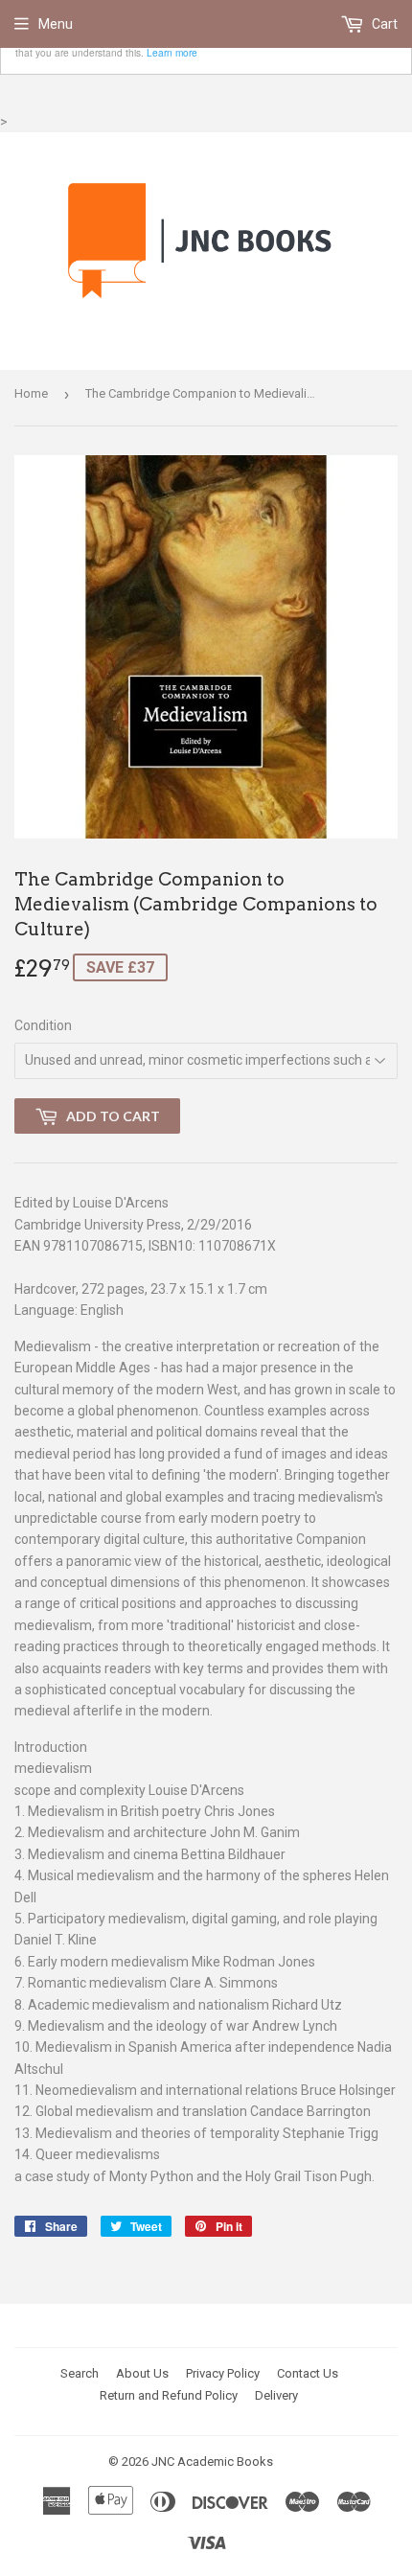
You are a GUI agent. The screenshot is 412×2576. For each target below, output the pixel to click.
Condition (43, 1025)
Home (31, 393)
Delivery (276, 2395)
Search (80, 2373)
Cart (383, 24)
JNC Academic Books (212, 2461)
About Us (142, 2373)
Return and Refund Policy (169, 2395)
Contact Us (308, 2373)
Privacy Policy (223, 2373)
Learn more (172, 52)
